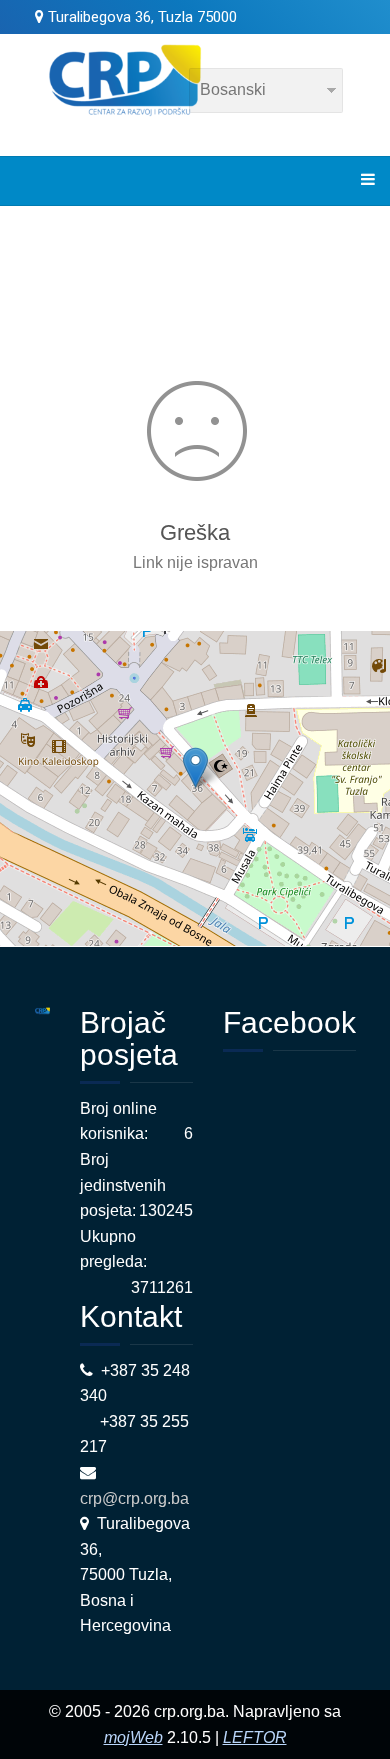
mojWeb (133, 1737)
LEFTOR (255, 1737)
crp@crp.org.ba (136, 1498)
